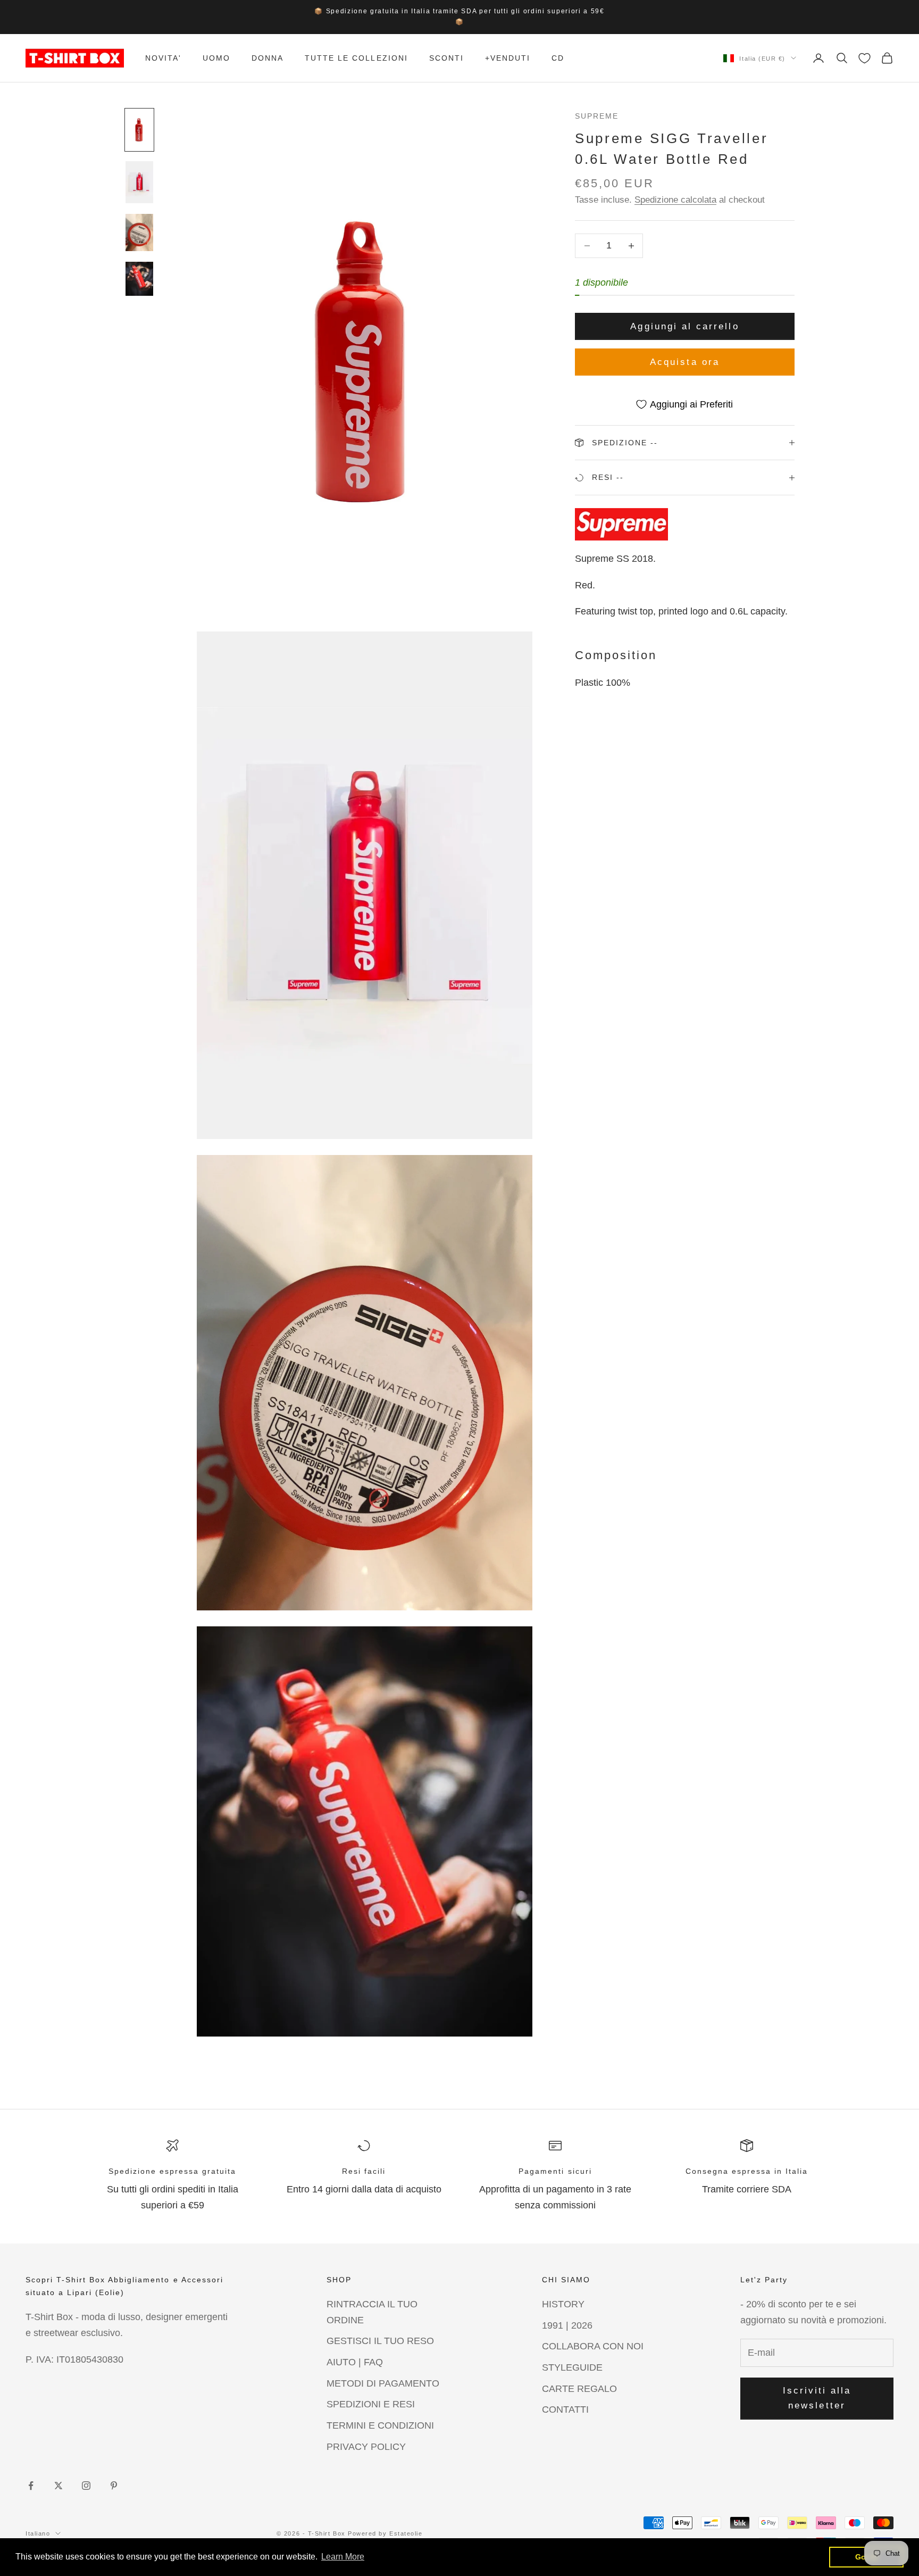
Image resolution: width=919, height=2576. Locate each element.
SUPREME (597, 116)
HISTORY (563, 2304)
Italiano (38, 2533)
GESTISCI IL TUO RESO (380, 2341)
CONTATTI (565, 2409)
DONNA (268, 58)
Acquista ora (685, 362)
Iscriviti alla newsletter (817, 2398)
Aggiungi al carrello (684, 326)
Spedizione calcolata (675, 200)
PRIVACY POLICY (366, 2447)
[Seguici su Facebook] (31, 2486)
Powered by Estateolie (385, 2533)
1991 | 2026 (567, 2325)
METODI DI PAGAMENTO (383, 2383)
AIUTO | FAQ (355, 2362)
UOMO (216, 58)
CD (558, 58)
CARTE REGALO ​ (581, 2389)
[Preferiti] (864, 58)
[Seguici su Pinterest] (114, 2486)
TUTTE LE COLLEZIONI (356, 58)
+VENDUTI (508, 58)
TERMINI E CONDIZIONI (380, 2425)
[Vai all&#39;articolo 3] (139, 233)
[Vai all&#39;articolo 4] (139, 279)
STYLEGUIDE (572, 2367)
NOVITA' (163, 58)
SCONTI (446, 58)
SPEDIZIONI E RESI (371, 2404)
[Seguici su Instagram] (86, 2486)
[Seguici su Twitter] (59, 2486)
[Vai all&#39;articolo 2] (139, 182)
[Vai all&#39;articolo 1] (139, 130)
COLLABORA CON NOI (593, 2346)
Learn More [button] (343, 2557)
